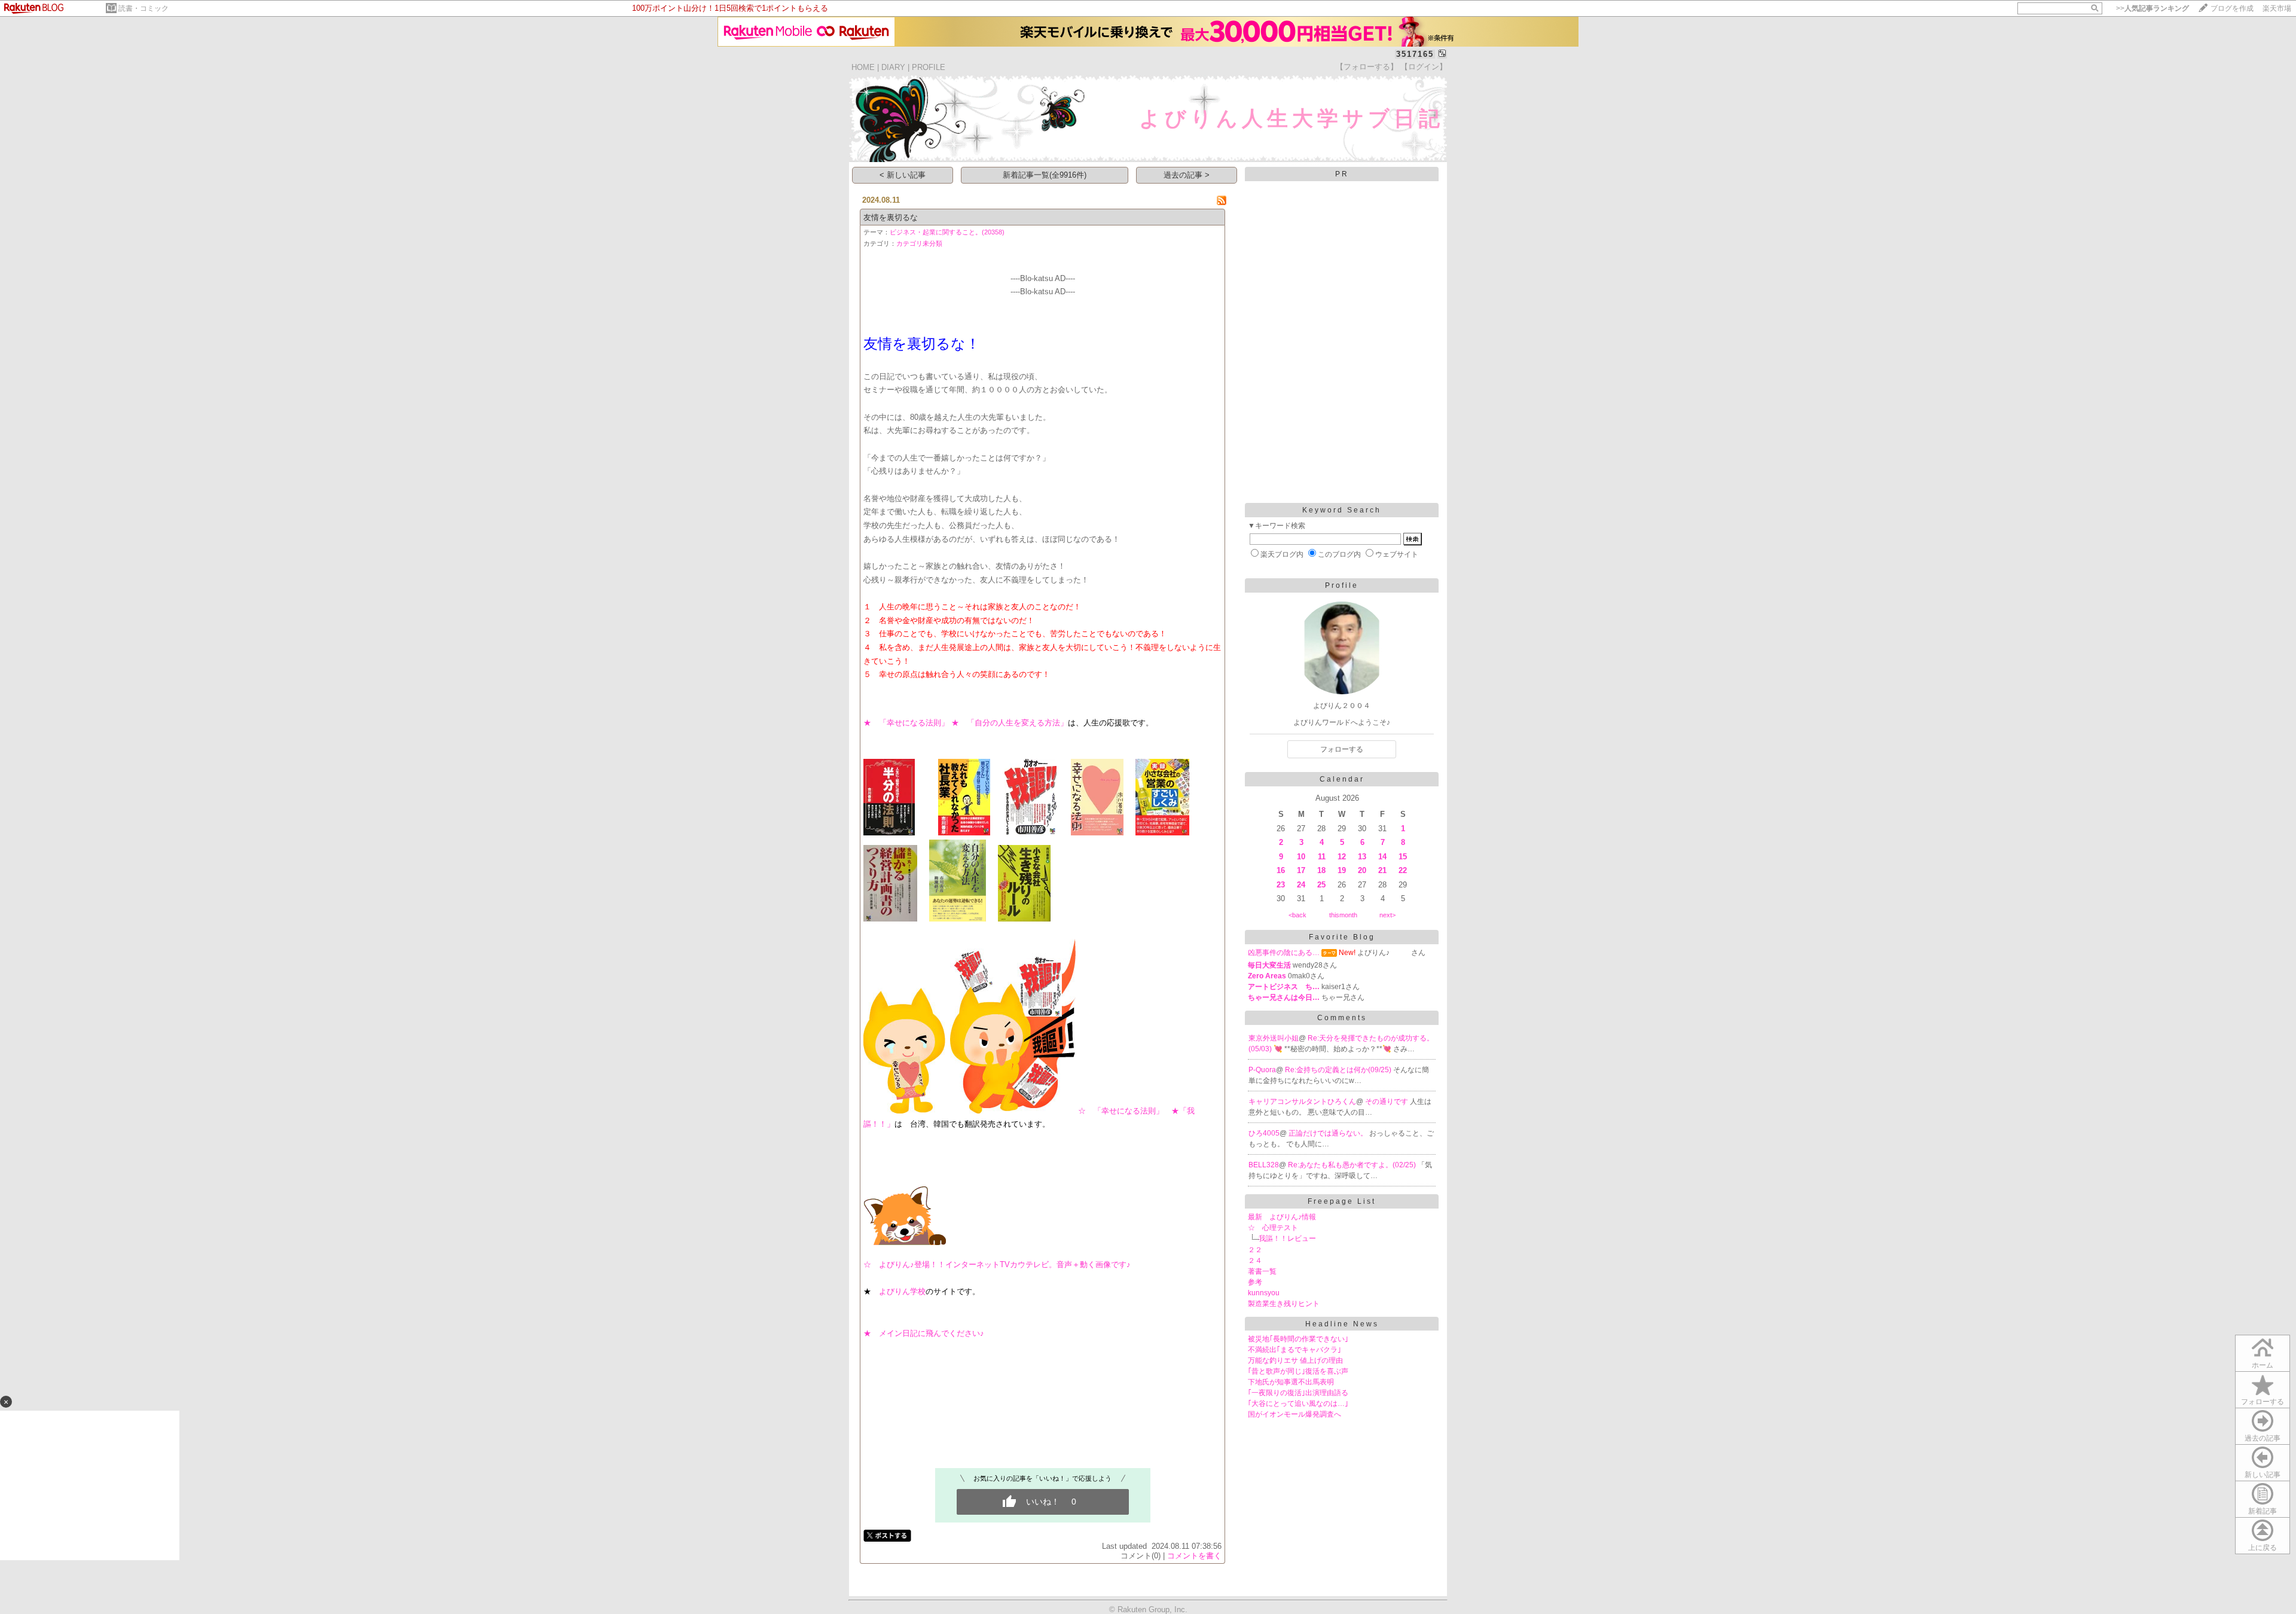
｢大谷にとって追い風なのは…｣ (1298, 1404)
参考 (1255, 1282)
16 (1281, 870)
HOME (863, 67)
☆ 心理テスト (1273, 1228)
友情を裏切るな (891, 217)
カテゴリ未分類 (919, 243)
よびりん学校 (902, 1291)
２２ (1255, 1250)
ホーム (2263, 1365)
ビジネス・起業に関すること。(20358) (947, 232)
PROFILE (929, 67)
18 (1321, 870)
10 (1301, 857)
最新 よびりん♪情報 (1282, 1217)
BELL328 (1264, 1165)
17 (1301, 870)
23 (1281, 885)
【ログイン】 (1424, 67)
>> (2152, 8)
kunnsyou (1264, 1293)
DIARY (893, 67)
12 (1342, 857)
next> (1387, 915)
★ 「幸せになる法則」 (906, 723)
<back (1297, 915)
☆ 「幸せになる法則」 (1125, 1111)
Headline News (1342, 1324)
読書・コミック (143, 8)
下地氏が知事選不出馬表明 (1291, 1382)
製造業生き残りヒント (1284, 1304)
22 (1403, 870)
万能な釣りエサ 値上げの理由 (1295, 1360)
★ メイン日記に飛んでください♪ (924, 1333)
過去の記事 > (1187, 175)
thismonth (1343, 915)
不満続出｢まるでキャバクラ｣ (1294, 1350)
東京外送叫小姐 (1274, 1038)
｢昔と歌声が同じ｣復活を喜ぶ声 (1298, 1371)
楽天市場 (2277, 8)
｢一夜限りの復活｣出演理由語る (1298, 1393)
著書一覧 (1262, 1271)
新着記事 (2263, 1511)
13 (1362, 857)
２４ (1255, 1261)
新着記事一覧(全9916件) (1045, 175)
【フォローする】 (1367, 67)
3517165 (1415, 54)
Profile (1342, 585)
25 (1321, 885)
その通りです (1387, 1102)
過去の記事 (2263, 1438)
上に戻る (2263, 1548)
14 (1382, 857)
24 (1301, 885)
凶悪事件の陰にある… (1284, 953)
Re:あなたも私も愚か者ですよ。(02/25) (1353, 1165)
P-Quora (1262, 1070)
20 (1362, 870)
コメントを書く (1194, 1556)
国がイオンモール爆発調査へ (1294, 1414)
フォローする (2263, 1402)
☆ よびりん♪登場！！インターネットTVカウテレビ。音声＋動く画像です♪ (997, 1264)
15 (1403, 857)
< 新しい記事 (903, 175)
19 (1342, 870)
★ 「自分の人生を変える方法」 (1010, 723)
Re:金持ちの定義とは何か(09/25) (1339, 1070)
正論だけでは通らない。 (1329, 1133)
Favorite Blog (1342, 937)
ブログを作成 (2232, 8)
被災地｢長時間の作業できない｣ (1298, 1339)
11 (1322, 857)
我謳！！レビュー (1287, 1238)
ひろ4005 (1264, 1133)
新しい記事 (2263, 1475)
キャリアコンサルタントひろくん (1302, 1102)
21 (1382, 870)
